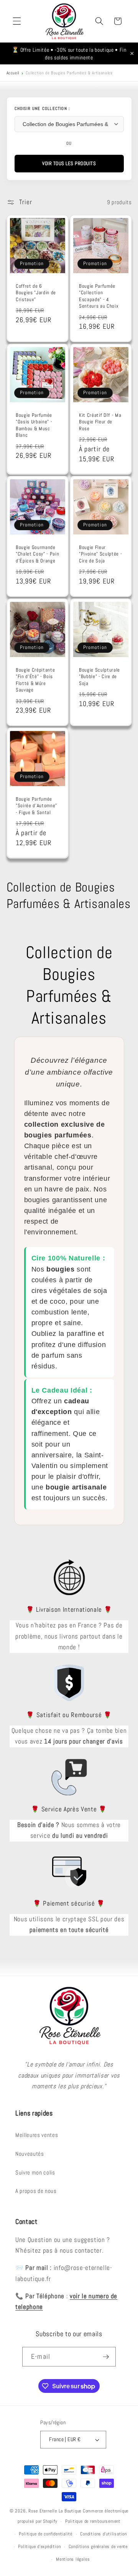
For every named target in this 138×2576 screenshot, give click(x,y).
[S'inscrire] (106, 2357)
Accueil (13, 73)
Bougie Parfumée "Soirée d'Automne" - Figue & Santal (36, 805)
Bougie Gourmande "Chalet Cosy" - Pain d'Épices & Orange (37, 554)
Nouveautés (30, 2154)
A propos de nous (36, 2191)
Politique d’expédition (39, 2547)
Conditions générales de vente (98, 2547)
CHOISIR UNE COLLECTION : (42, 108)
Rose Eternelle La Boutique (55, 2511)
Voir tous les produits (69, 163)
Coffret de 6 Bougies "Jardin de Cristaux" (36, 293)
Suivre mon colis (35, 2173)
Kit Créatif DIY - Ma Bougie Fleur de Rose (100, 422)
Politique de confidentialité (46, 2534)
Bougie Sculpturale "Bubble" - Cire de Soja (99, 676)
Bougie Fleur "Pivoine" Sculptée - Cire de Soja (100, 554)
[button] (17, 21)
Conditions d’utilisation (103, 2534)
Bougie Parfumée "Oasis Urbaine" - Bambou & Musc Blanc (34, 425)
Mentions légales (73, 2559)
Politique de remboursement (93, 2521)
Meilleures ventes (37, 2135)
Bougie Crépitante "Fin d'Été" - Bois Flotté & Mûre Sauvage (35, 680)
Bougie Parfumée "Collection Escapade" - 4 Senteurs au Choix (99, 296)
